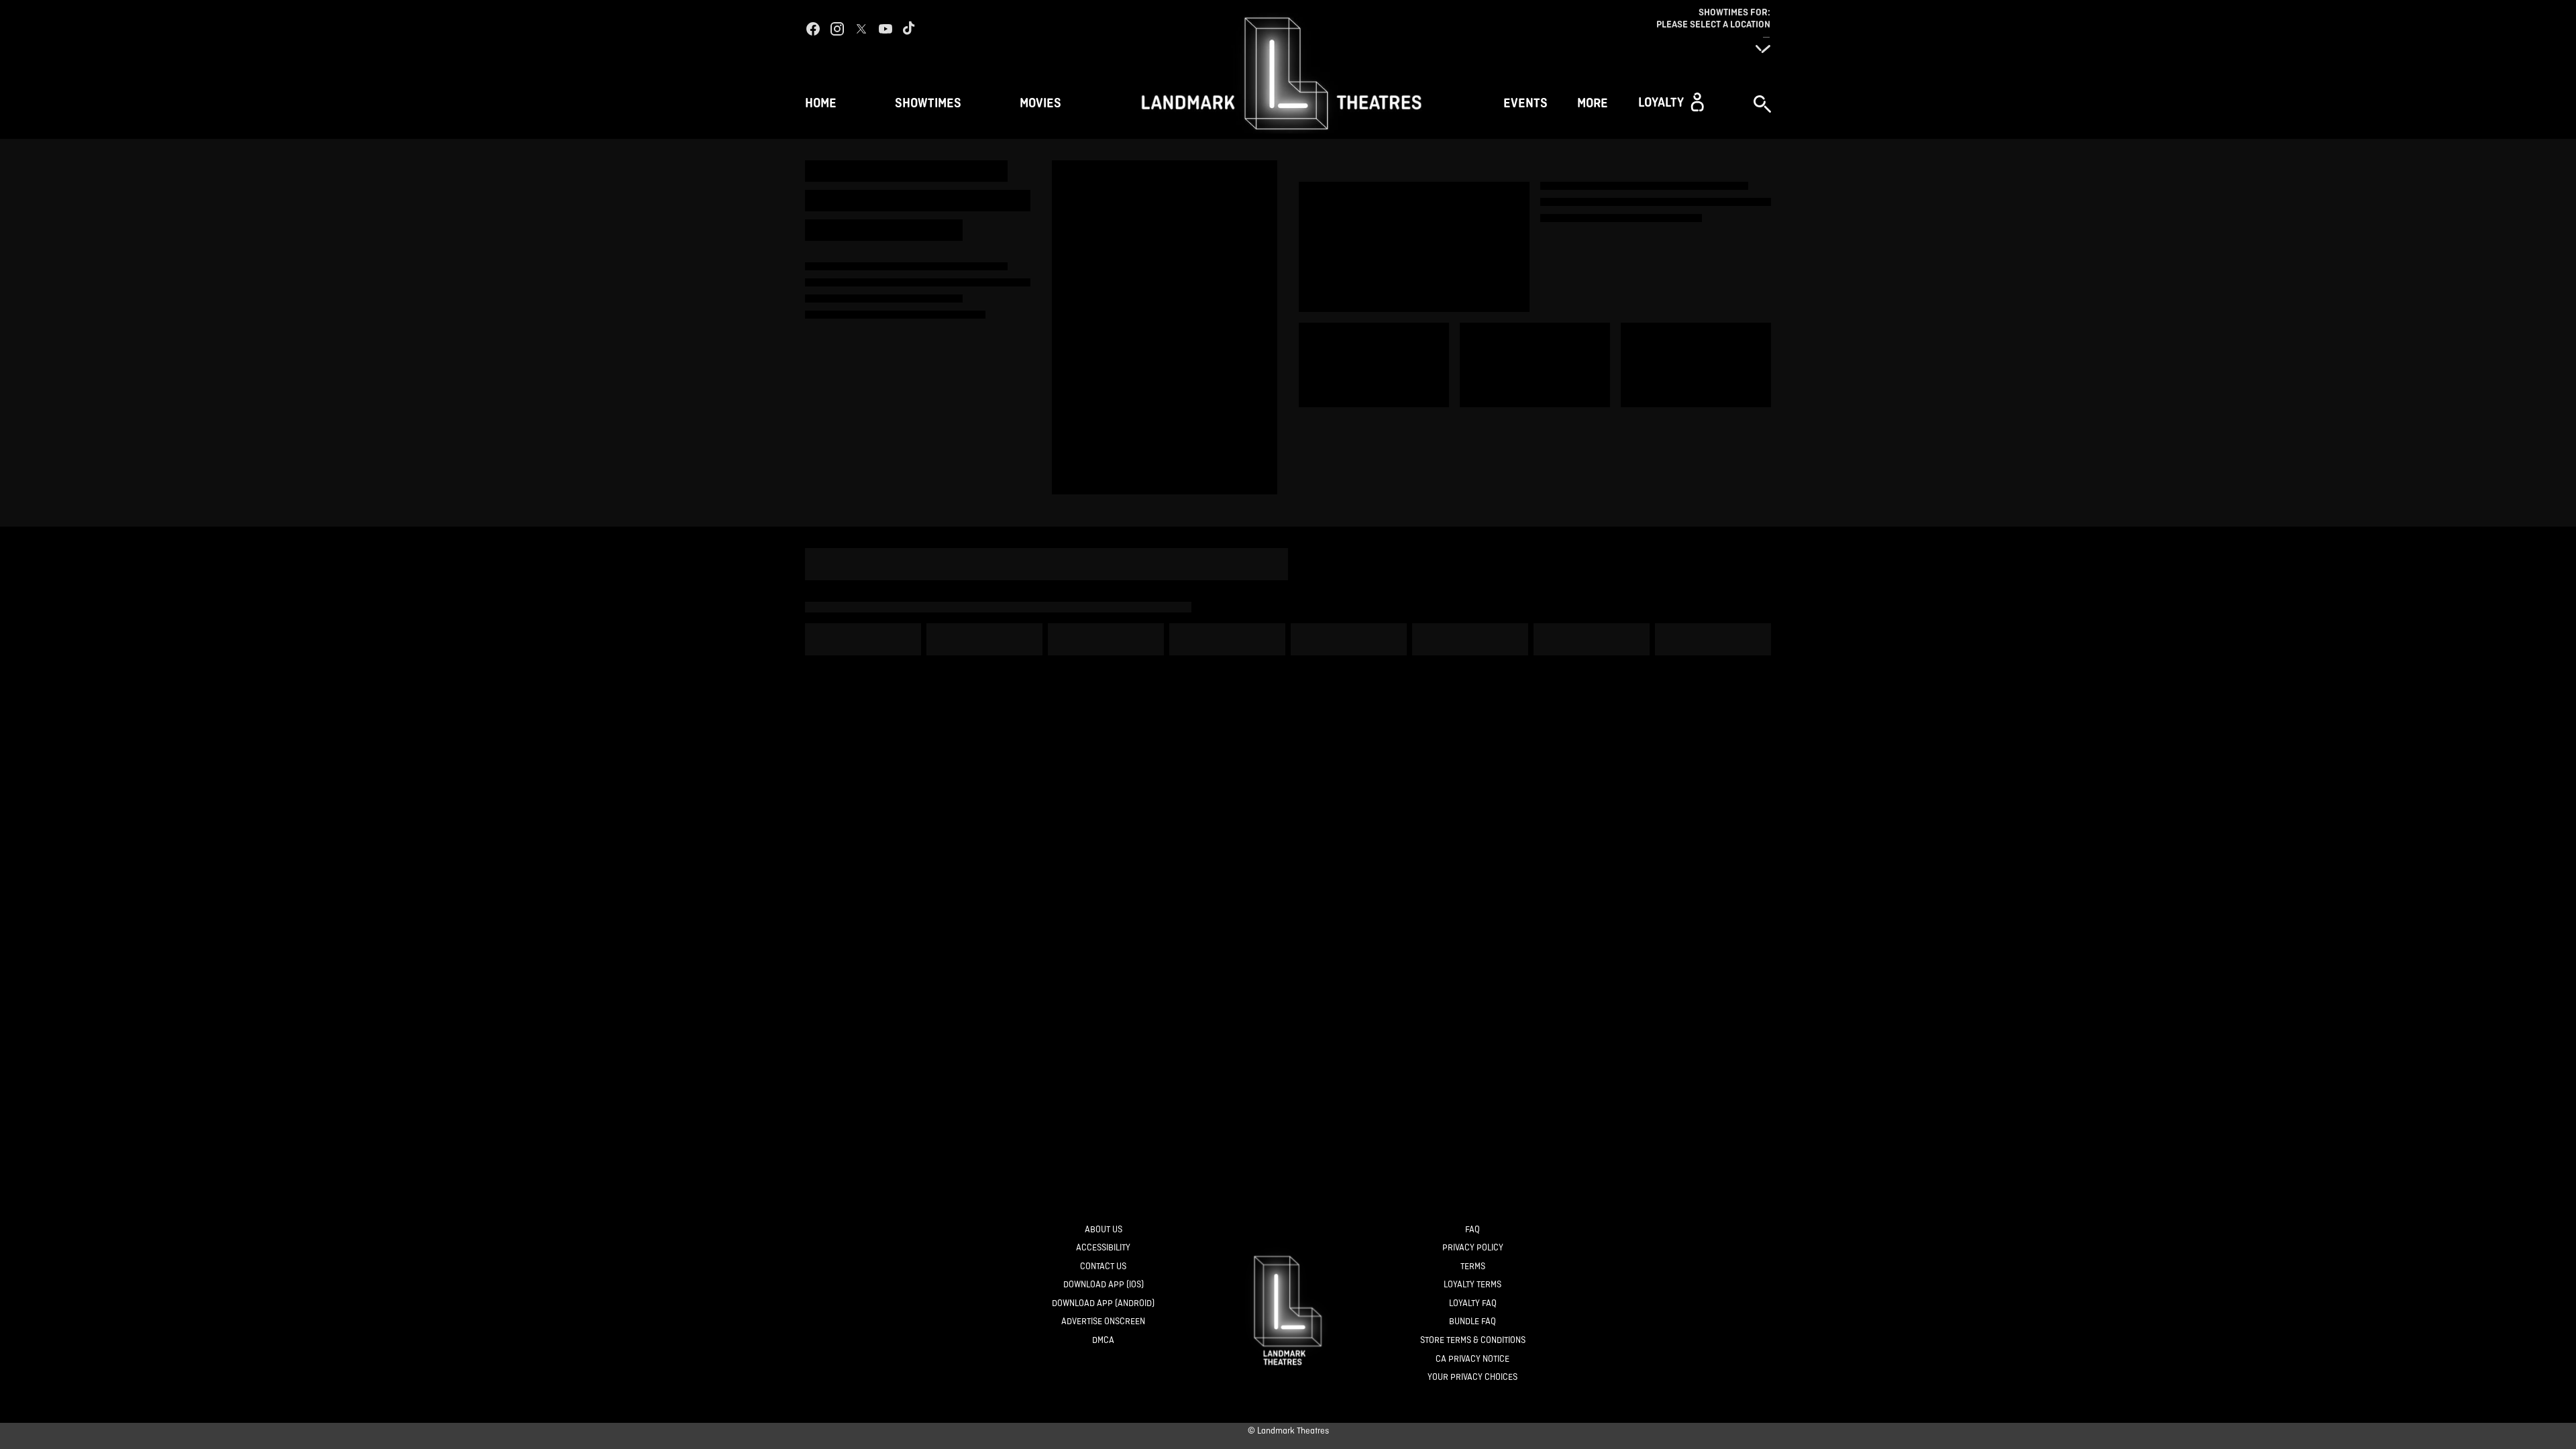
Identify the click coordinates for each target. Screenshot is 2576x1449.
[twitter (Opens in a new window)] (861, 29)
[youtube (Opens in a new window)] (885, 29)
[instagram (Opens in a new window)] (837, 29)
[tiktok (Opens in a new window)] (910, 29)
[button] (1671, 102)
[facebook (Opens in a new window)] (813, 29)
